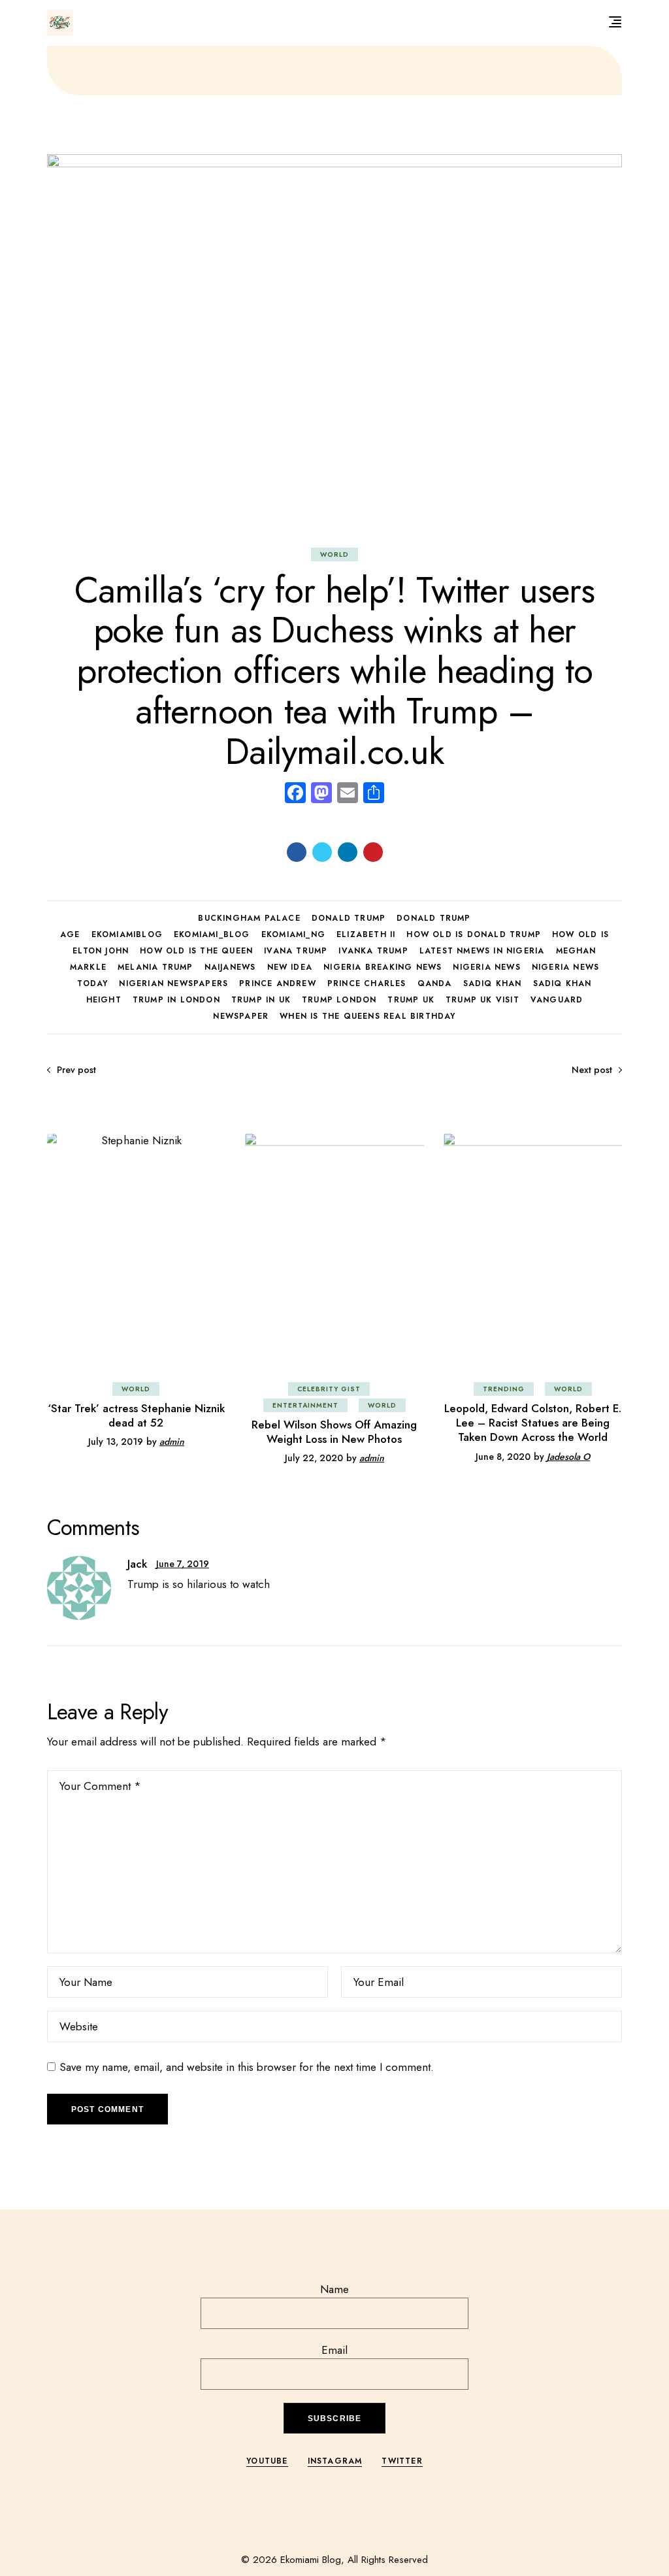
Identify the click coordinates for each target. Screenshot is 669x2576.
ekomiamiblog (127, 934)
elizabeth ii (366, 934)
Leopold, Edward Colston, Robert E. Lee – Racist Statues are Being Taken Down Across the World (533, 1423)
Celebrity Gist (329, 1389)
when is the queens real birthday (367, 1016)
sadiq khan (493, 983)
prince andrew (278, 983)
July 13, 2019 (116, 1442)
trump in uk (261, 1000)
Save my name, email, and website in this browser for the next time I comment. (247, 2067)
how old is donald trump (474, 934)
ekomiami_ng (293, 934)
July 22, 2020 (314, 1458)
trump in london (176, 1000)
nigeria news (486, 967)
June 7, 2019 (183, 1564)
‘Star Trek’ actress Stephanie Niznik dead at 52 (136, 1415)
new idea (290, 967)
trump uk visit (482, 1000)
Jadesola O (568, 1457)
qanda (435, 983)
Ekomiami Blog (311, 2560)
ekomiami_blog (212, 934)
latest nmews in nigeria (482, 951)
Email (334, 2350)
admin (172, 1442)
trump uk (411, 1000)
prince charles (367, 983)
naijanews (230, 967)
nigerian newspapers (173, 983)
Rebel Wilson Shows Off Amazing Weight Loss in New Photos (334, 1432)
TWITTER (402, 2461)
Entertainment (305, 1405)
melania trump (155, 967)
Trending (504, 1389)
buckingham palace (249, 918)
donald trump (349, 918)
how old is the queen (196, 951)
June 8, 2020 (503, 1457)
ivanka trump (373, 951)
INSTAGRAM (335, 2461)
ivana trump (296, 951)
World (334, 554)
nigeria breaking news (383, 967)
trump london (339, 1000)
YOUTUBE (267, 2461)
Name (334, 2289)
